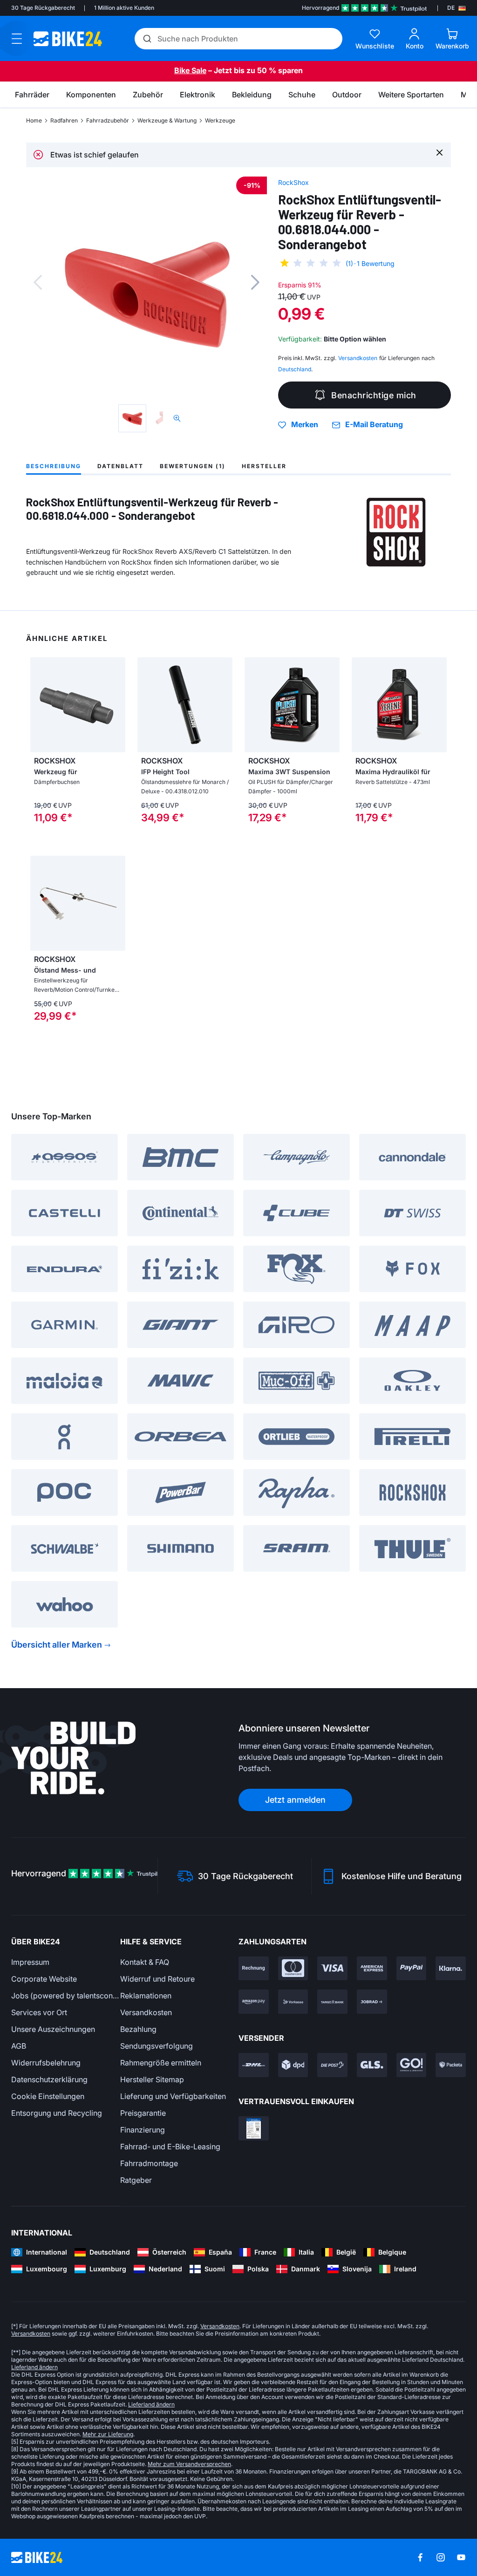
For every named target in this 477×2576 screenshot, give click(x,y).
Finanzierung (143, 2130)
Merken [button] (305, 425)
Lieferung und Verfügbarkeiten (173, 2096)
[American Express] (372, 1969)
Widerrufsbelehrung (46, 2063)
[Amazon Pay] (254, 2002)
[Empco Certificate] (254, 2128)
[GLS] (372, 2065)
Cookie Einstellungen (48, 2096)
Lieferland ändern (34, 2367)
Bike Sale (190, 70)
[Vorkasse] (293, 2002)
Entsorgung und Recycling (57, 2113)
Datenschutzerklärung (49, 2079)
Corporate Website (44, 1979)
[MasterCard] (293, 1969)
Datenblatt (120, 466)
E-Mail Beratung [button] (374, 425)
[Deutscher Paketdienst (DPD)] (293, 2065)
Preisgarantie (143, 2113)
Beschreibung (54, 466)
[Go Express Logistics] (412, 2065)
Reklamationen (146, 1996)
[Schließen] (440, 152)
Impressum (30, 1962)
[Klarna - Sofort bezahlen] (451, 1969)
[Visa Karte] (332, 1969)
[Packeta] (451, 2065)
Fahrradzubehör (108, 120)
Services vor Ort (39, 2012)
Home (34, 120)
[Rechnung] (254, 1969)
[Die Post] (332, 2065)
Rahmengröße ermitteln (161, 2063)
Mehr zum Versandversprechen (189, 2464)
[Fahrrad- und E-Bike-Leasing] (372, 2002)
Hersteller (264, 466)
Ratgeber (136, 2180)
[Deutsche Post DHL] (254, 2065)
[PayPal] (412, 1969)
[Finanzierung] (332, 2002)
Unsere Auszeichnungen (53, 2029)
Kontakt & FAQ (145, 1962)
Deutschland (295, 369)
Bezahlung (138, 2029)
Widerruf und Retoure (157, 1979)
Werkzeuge (220, 120)
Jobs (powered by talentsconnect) (66, 1996)
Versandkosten (146, 2012)
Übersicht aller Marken (57, 1645)
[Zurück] (38, 282)
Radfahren (64, 120)
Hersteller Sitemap (152, 2079)
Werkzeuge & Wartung (167, 120)
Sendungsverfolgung (157, 2046)
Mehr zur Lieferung (108, 2434)
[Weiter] (255, 282)
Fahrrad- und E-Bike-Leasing (170, 2147)
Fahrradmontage (149, 2163)
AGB (19, 2046)
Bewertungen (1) (193, 466)
